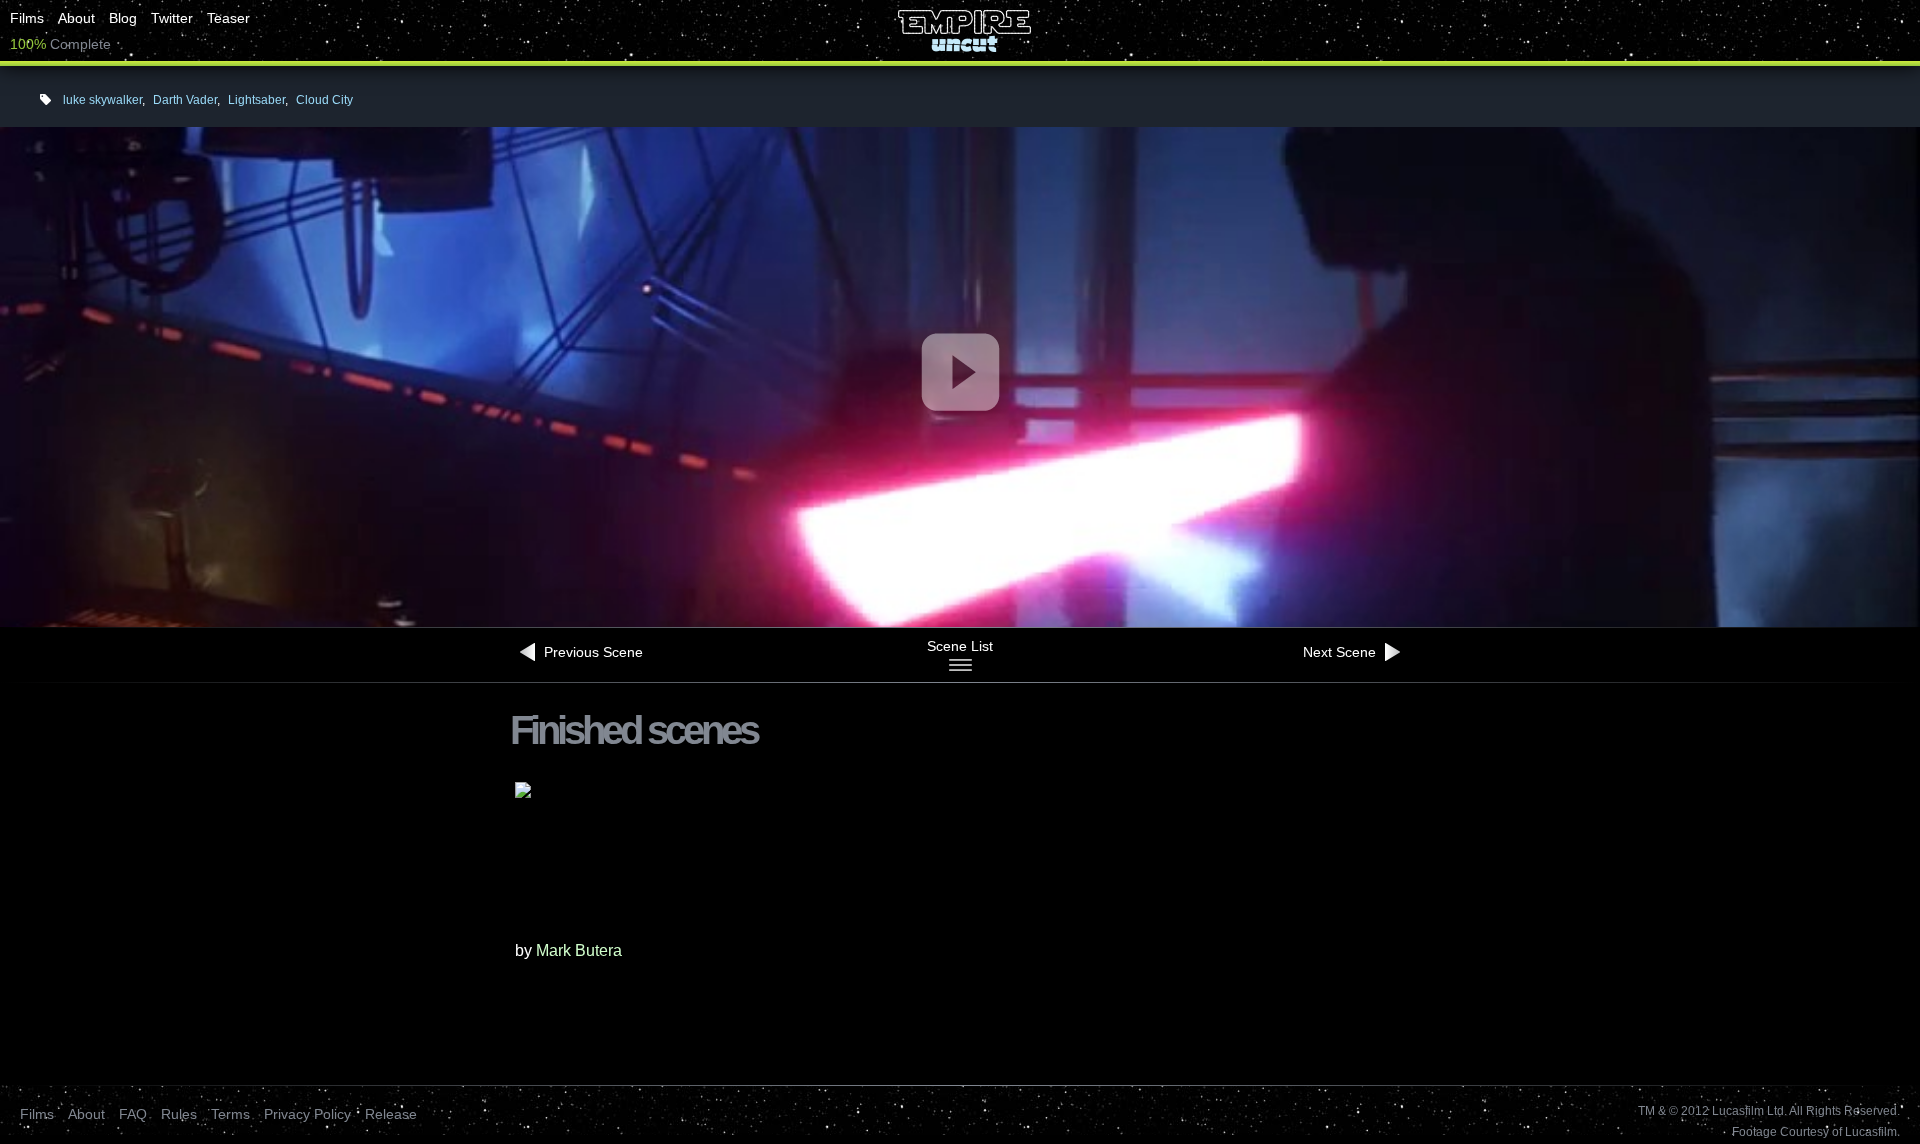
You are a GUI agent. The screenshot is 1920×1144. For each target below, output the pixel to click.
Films (27, 18)
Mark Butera (579, 950)
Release (391, 1114)
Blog (123, 18)
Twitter (172, 18)
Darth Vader (185, 100)
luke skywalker (102, 100)
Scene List (960, 646)
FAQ (133, 1114)
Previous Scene (591, 652)
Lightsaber (256, 100)
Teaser (228, 18)
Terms (230, 1114)
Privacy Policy (307, 1114)
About (76, 18)
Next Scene (1341, 652)
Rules (179, 1114)
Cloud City (324, 100)
